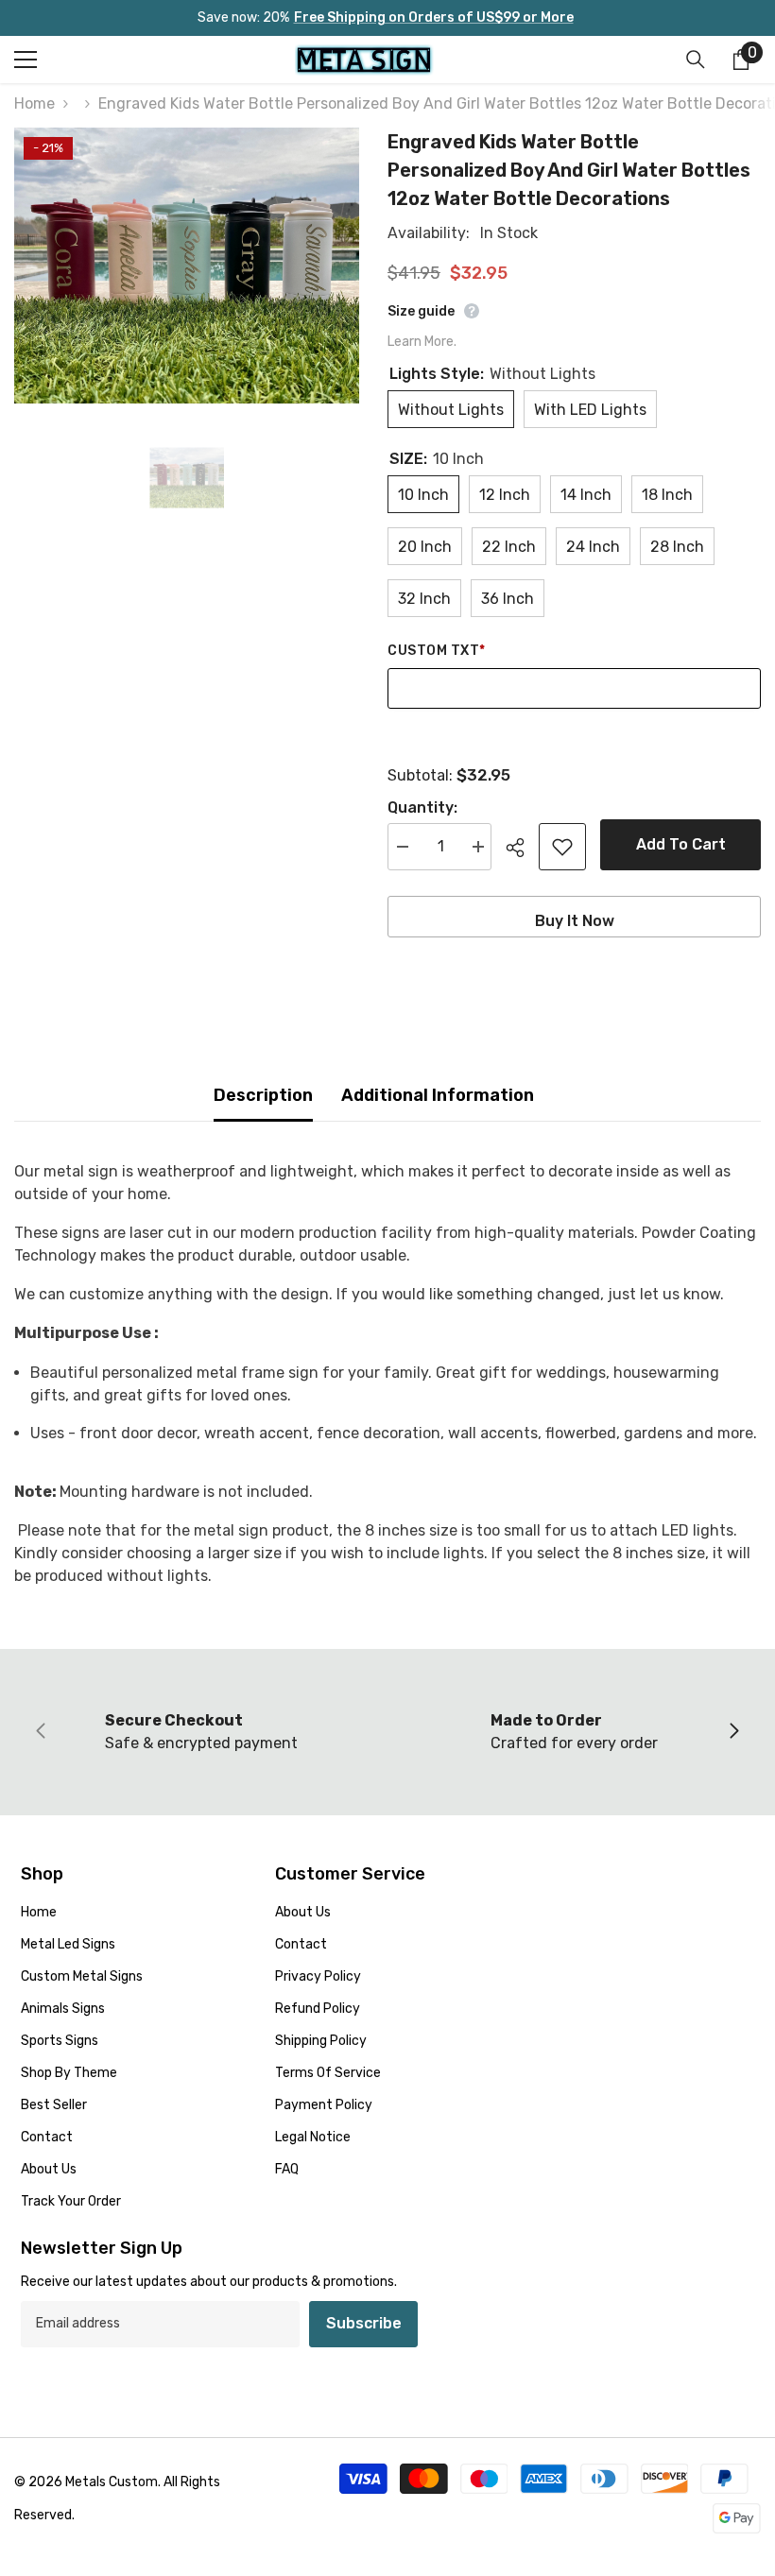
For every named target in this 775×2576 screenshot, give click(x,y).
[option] (187, 266)
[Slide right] (733, 1732)
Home (34, 103)
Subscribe (364, 2323)
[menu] (26, 60)
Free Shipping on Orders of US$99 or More (434, 17)
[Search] (696, 60)
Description (263, 1095)
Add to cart (681, 844)
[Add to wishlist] (562, 847)
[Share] (522, 848)
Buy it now (575, 921)
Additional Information (438, 1095)
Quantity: (422, 807)
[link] (201, 1732)
